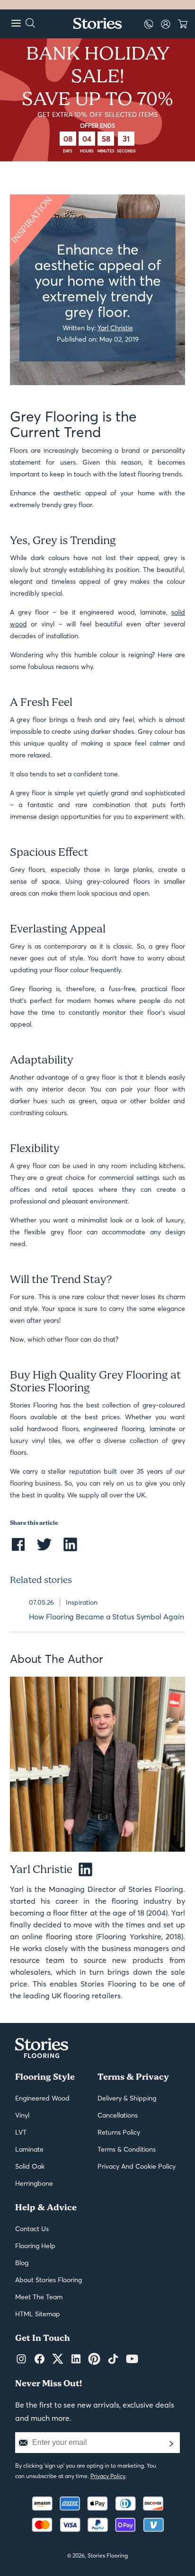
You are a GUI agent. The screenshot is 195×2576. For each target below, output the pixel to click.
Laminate (29, 2149)
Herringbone (34, 2183)
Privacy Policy (108, 2476)
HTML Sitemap (38, 2314)
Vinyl (22, 2115)
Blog (22, 2263)
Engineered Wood (42, 2098)
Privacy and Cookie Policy (137, 2166)
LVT (21, 2132)
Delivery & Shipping (127, 2098)
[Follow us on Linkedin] (76, 2359)
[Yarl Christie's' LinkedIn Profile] (82, 1870)
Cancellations (118, 2115)
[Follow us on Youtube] (132, 2359)
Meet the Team (39, 2297)
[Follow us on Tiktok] (113, 2359)
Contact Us (32, 2229)
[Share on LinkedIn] (70, 1550)
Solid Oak (30, 2166)
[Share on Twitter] (44, 1550)
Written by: (98, 327)
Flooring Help (35, 2246)
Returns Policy (119, 2132)
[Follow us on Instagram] (21, 2359)
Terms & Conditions (127, 2149)
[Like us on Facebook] (40, 2359)
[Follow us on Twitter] (58, 2359)
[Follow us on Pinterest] (94, 2359)
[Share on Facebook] (18, 1550)
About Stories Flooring (49, 2280)
